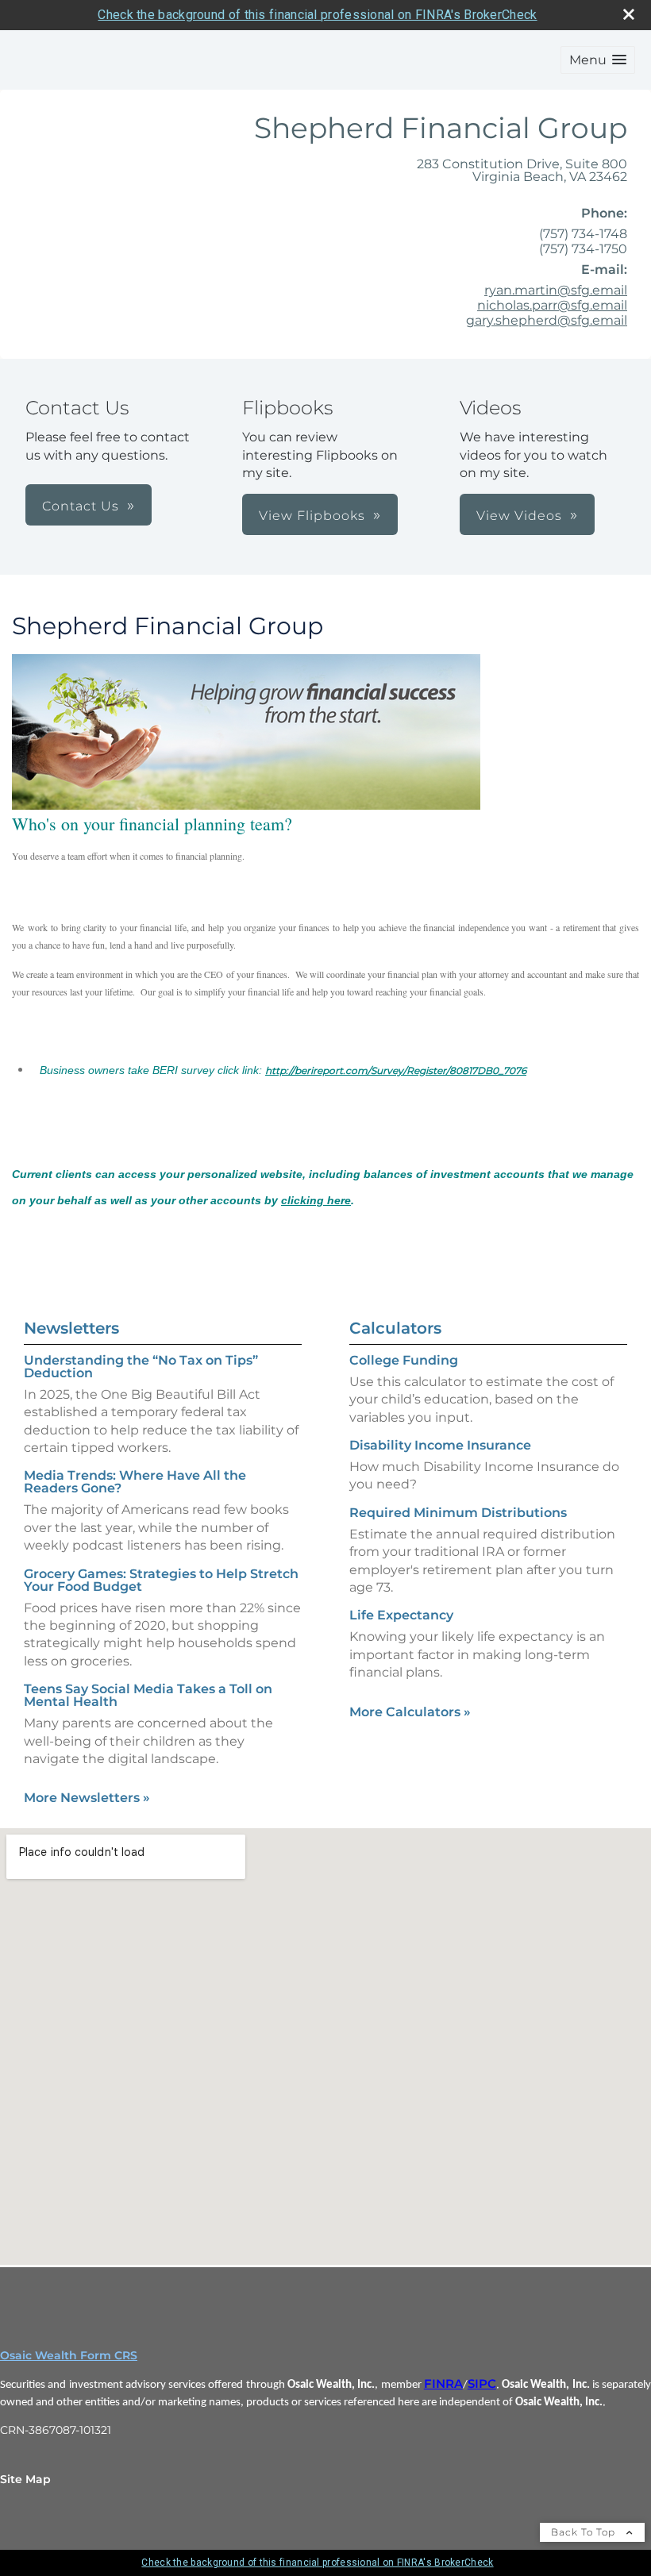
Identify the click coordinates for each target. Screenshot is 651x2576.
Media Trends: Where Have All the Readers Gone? (135, 1482)
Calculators (395, 1328)
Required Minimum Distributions (458, 1513)
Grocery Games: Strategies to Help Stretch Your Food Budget (161, 1580)
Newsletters (71, 1328)
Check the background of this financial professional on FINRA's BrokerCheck (317, 15)
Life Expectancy (401, 1615)
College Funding (404, 1360)
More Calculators (410, 1712)
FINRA (443, 2384)
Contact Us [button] (81, 506)
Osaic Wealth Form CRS (69, 2355)
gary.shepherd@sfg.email (547, 320)
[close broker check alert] (629, 14)
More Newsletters (87, 1798)
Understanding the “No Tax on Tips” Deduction (141, 1367)
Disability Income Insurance (440, 1445)
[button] (598, 60)
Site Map (25, 2479)
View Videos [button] (519, 516)
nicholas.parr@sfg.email (552, 305)
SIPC (482, 2384)
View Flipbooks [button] (312, 516)
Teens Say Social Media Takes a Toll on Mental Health (148, 1695)
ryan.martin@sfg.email (556, 290)
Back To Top (585, 2532)
